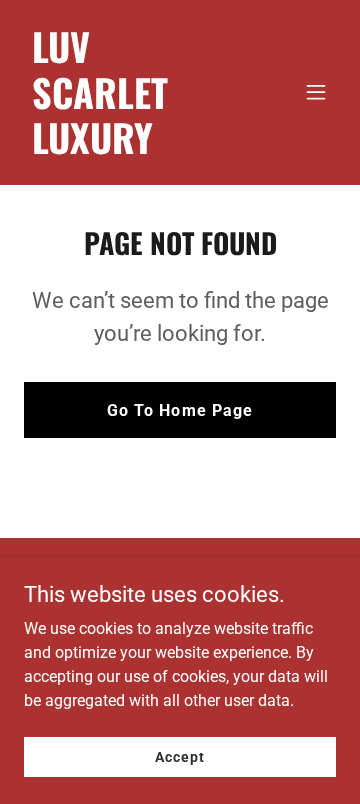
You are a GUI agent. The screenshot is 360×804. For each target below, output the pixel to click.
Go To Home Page (179, 410)
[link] (133, 148)
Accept (179, 756)
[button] (316, 92)
